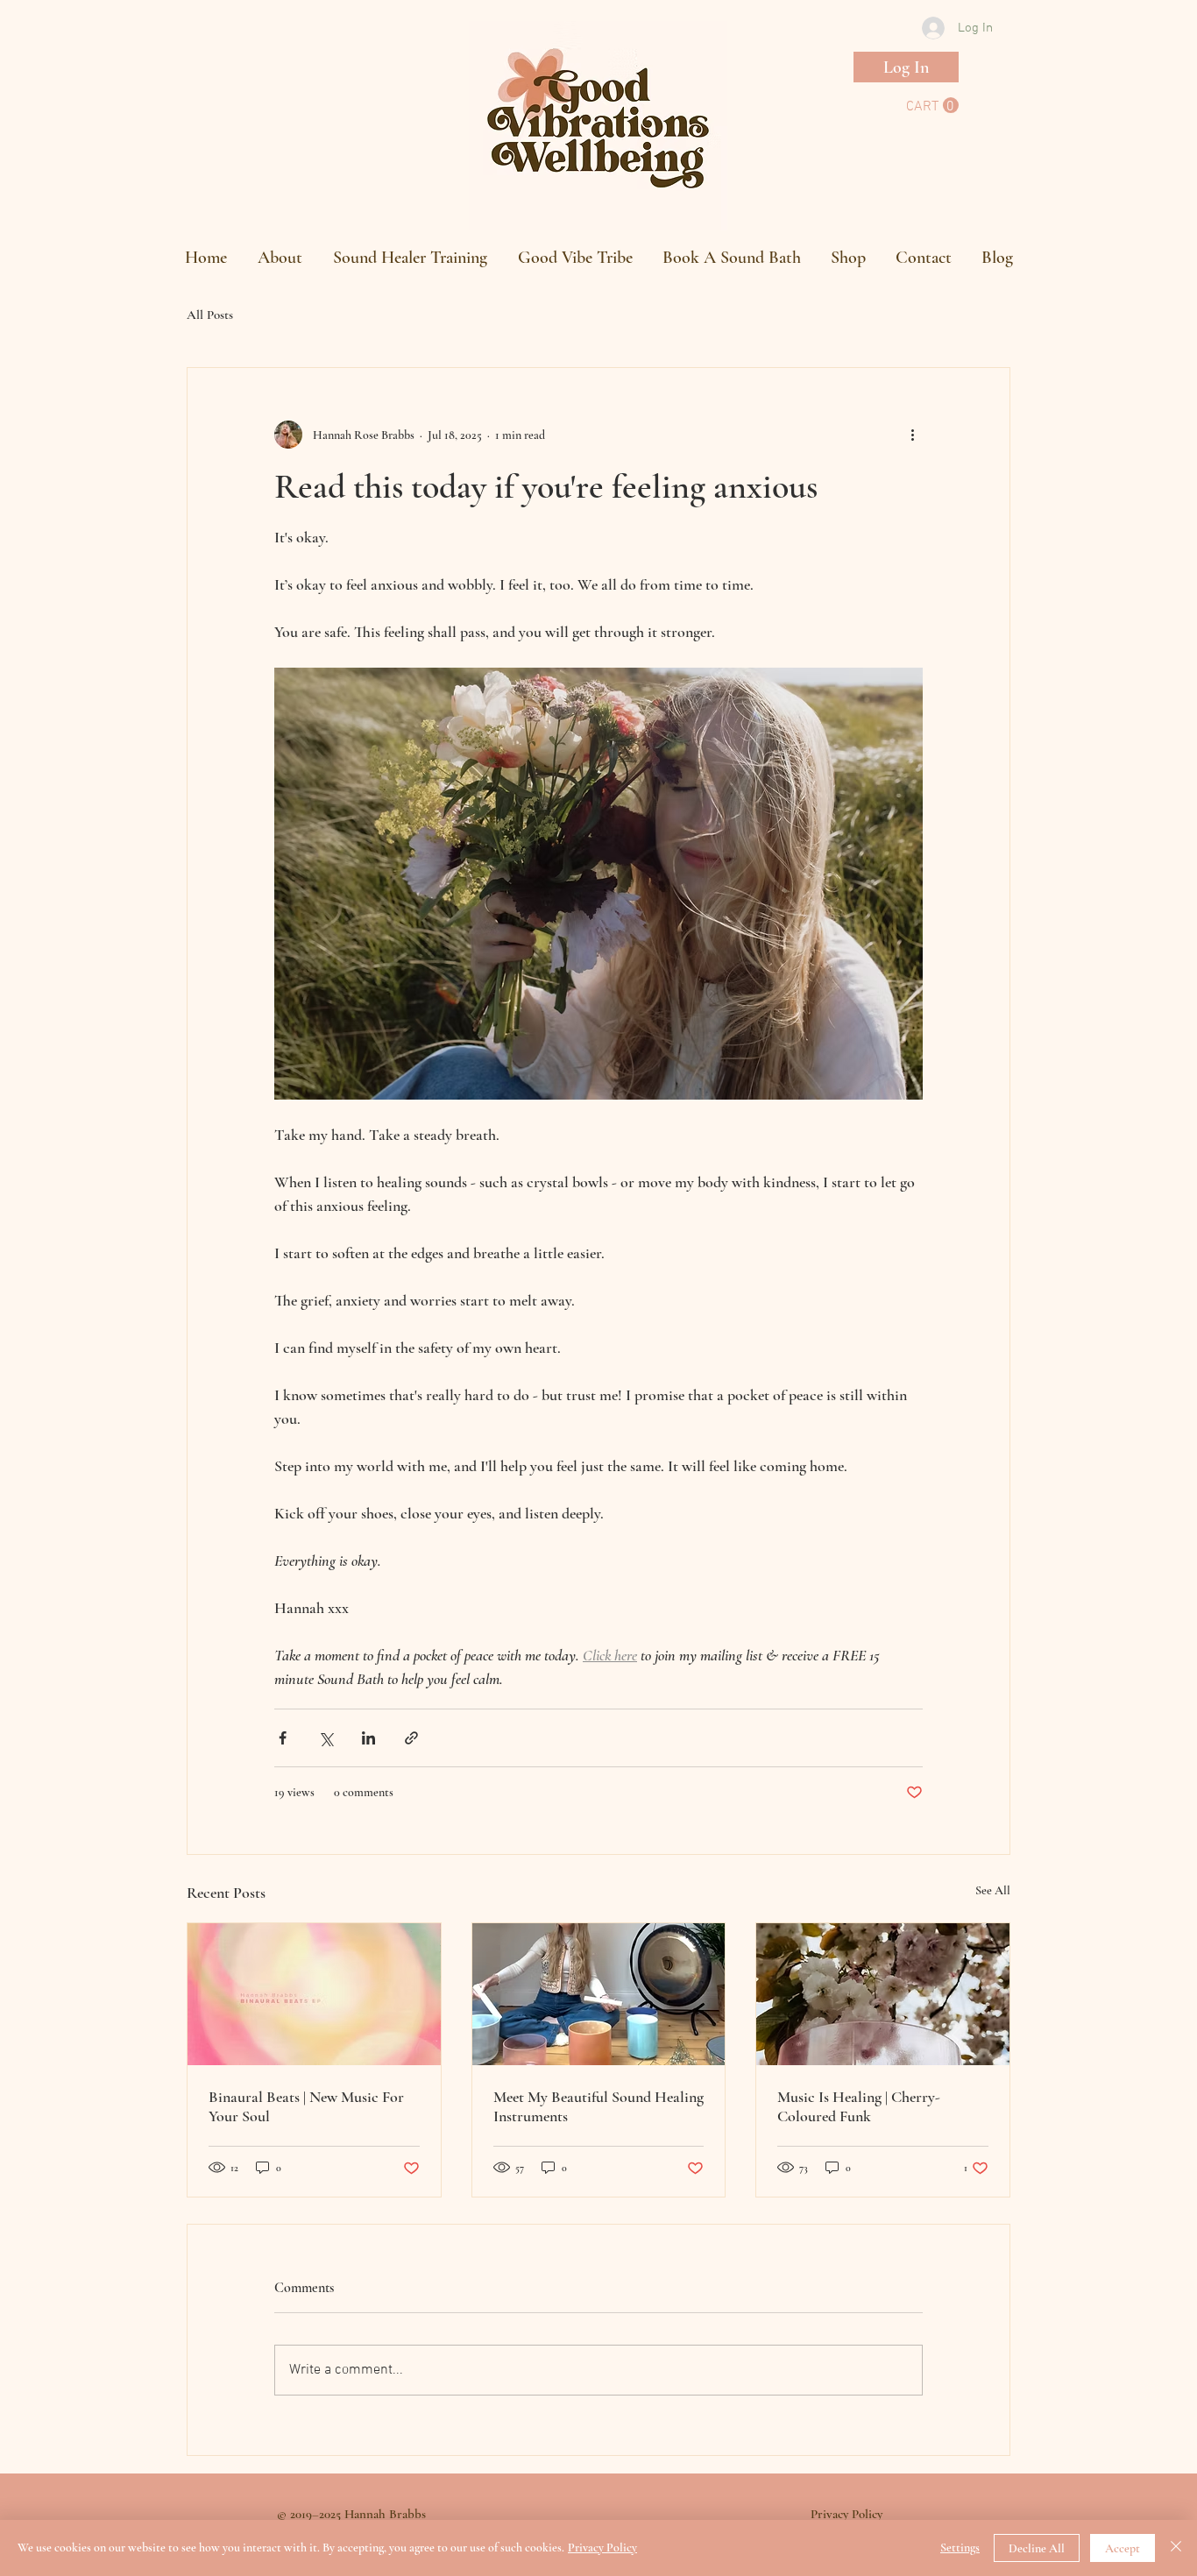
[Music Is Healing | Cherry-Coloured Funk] (883, 1994)
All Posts (210, 315)
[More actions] (912, 435)
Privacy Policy (602, 2548)
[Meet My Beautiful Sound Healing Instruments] (599, 1994)
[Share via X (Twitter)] (326, 1738)
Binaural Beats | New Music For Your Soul (306, 2106)
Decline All (1037, 2548)
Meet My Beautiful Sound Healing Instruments (598, 2106)
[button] (932, 106)
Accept (1123, 2548)
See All (993, 1890)
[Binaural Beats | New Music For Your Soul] (314, 1994)
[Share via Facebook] (283, 1738)
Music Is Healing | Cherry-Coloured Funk (859, 2106)
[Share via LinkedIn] (368, 1738)
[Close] (1176, 2548)
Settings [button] (960, 2548)
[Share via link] (411, 1738)
